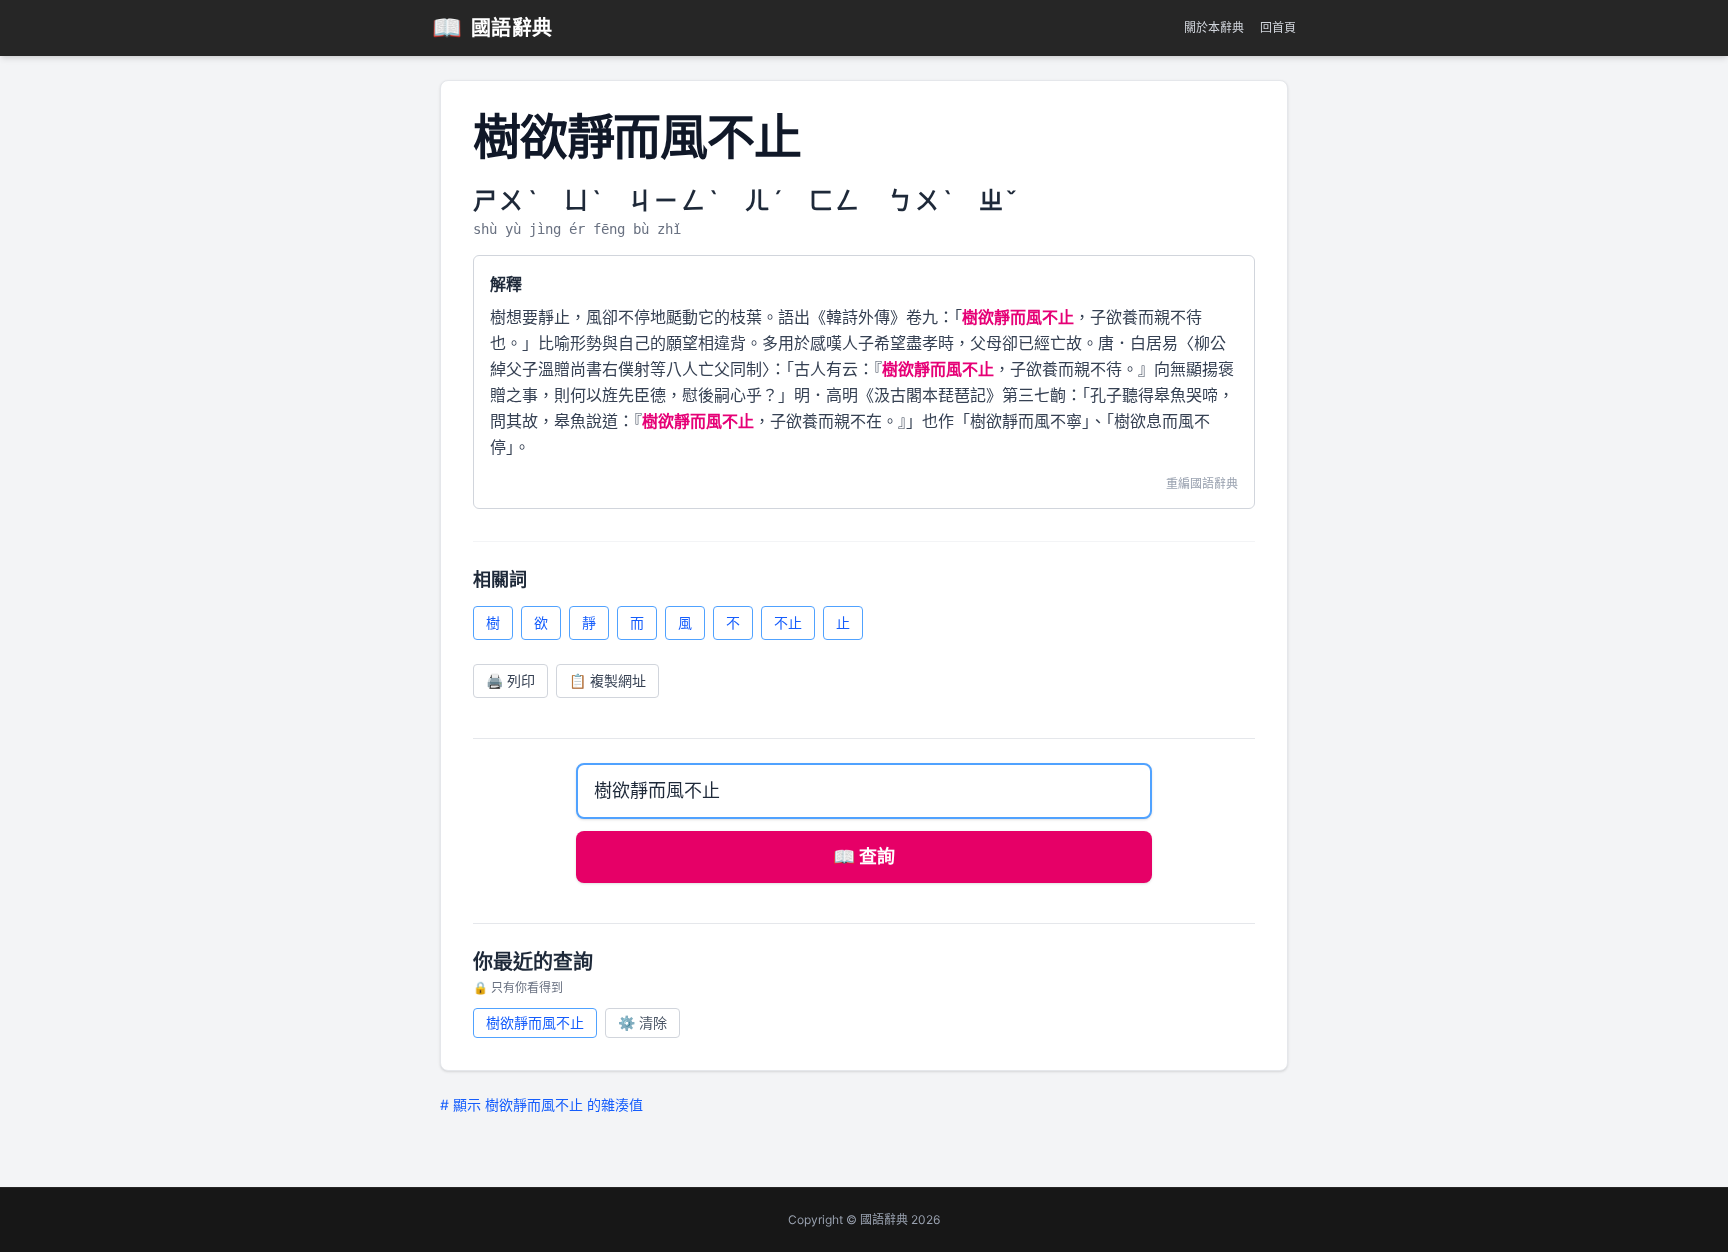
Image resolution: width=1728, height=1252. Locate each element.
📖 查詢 (864, 856)
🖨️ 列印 (510, 680)
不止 (788, 622)
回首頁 (1278, 27)
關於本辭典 (1214, 27)
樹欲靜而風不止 (535, 1022)
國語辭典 (492, 27)
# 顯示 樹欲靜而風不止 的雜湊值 (541, 1104)
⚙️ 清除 (642, 1022)
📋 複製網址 (607, 680)
